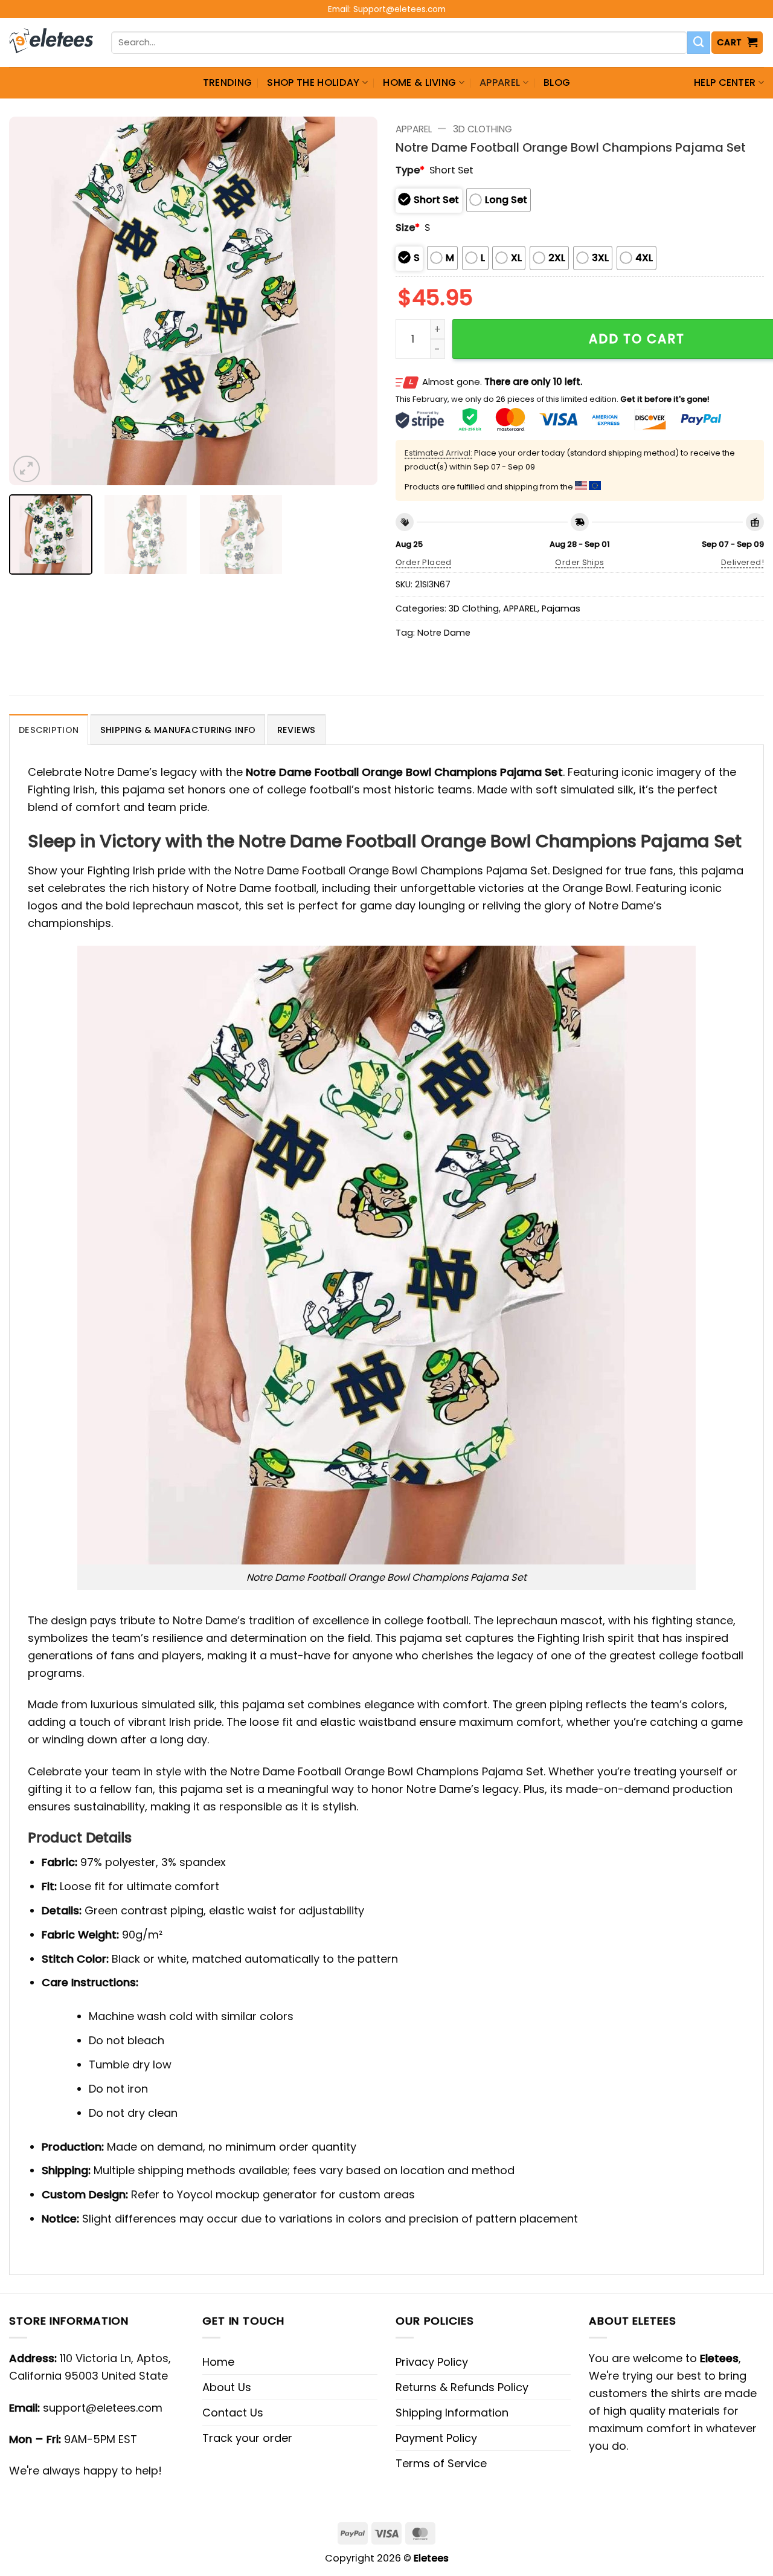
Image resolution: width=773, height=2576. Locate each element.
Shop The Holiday (313, 82)
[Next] (355, 301)
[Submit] (699, 43)
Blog (557, 82)
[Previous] (31, 301)
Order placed (424, 562)
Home (218, 2362)
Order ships (579, 562)
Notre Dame (444, 633)
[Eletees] (51, 43)
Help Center (725, 82)
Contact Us (233, 2413)
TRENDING (228, 82)
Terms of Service (441, 2463)
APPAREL (500, 82)
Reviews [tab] (297, 730)
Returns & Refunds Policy (462, 2387)
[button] (737, 43)
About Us (227, 2387)
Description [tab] (49, 730)
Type (410, 170)
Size (408, 228)
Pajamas (561, 608)
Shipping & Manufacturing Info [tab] (178, 730)
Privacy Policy (432, 2362)
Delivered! (743, 562)
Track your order (247, 2438)
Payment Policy (436, 2438)
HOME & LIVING (419, 82)
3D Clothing (483, 129)
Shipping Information (452, 2413)
